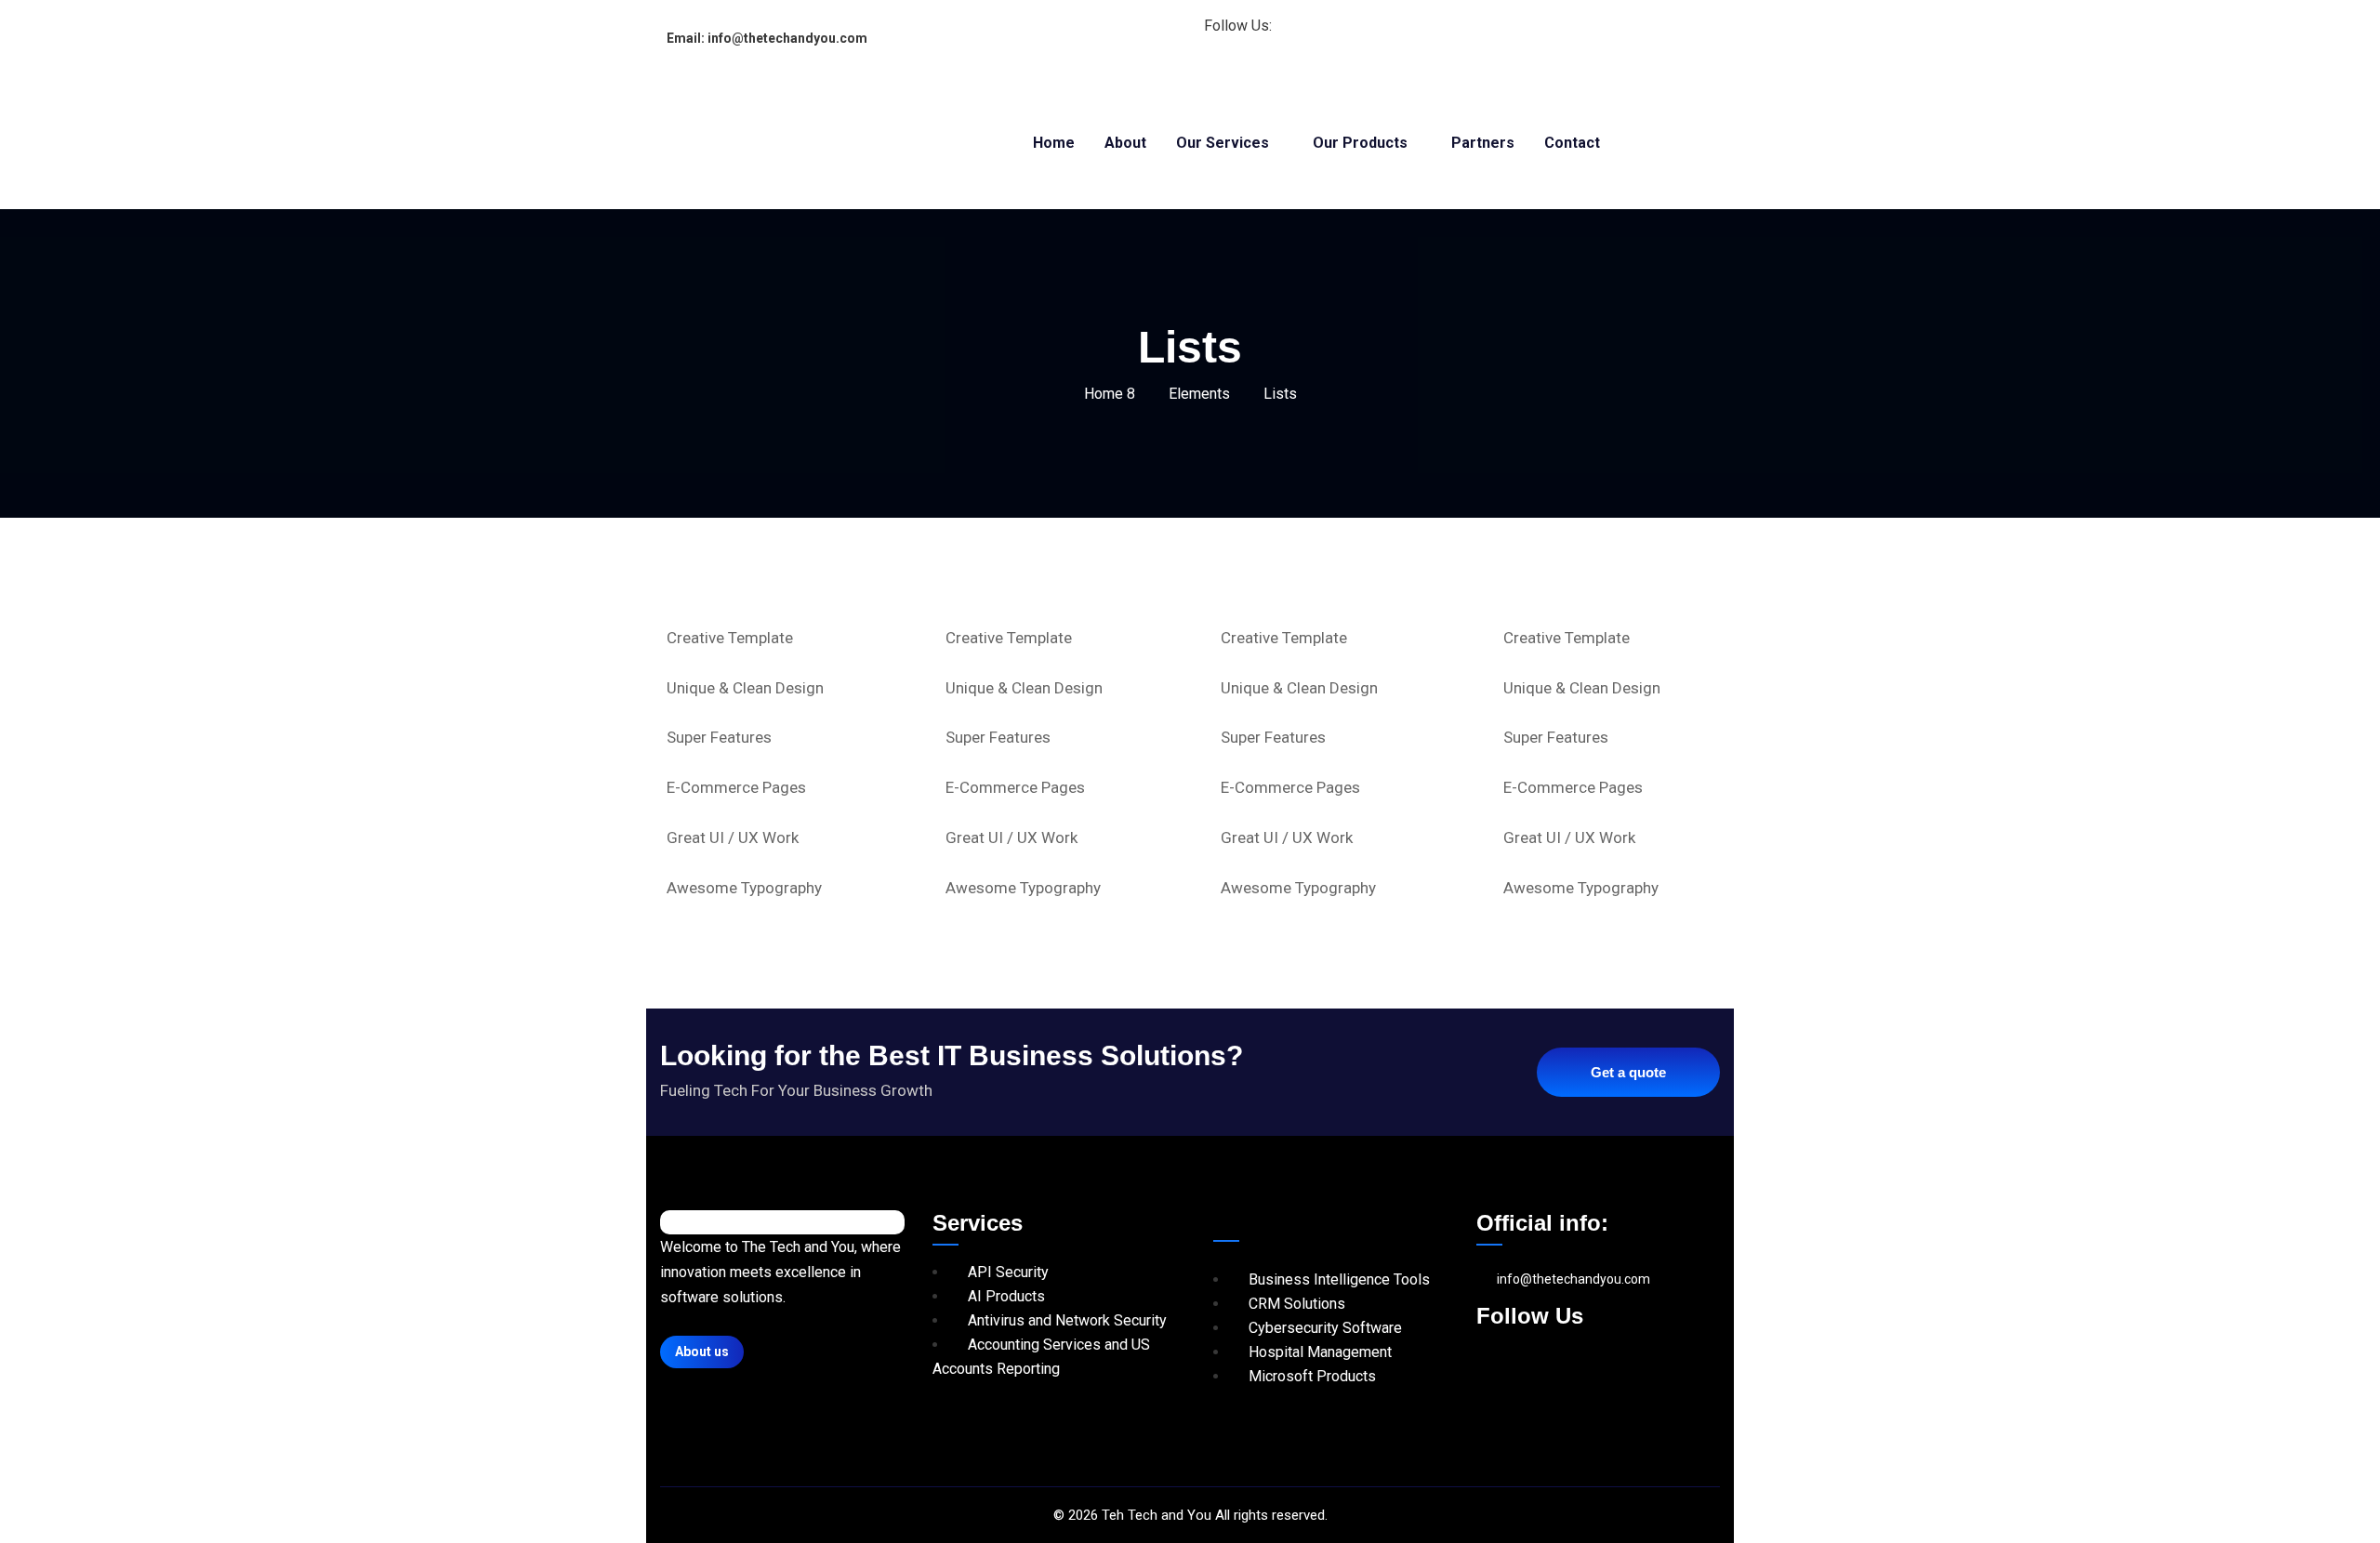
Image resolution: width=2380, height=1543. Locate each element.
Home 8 (1110, 394)
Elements (1199, 394)
